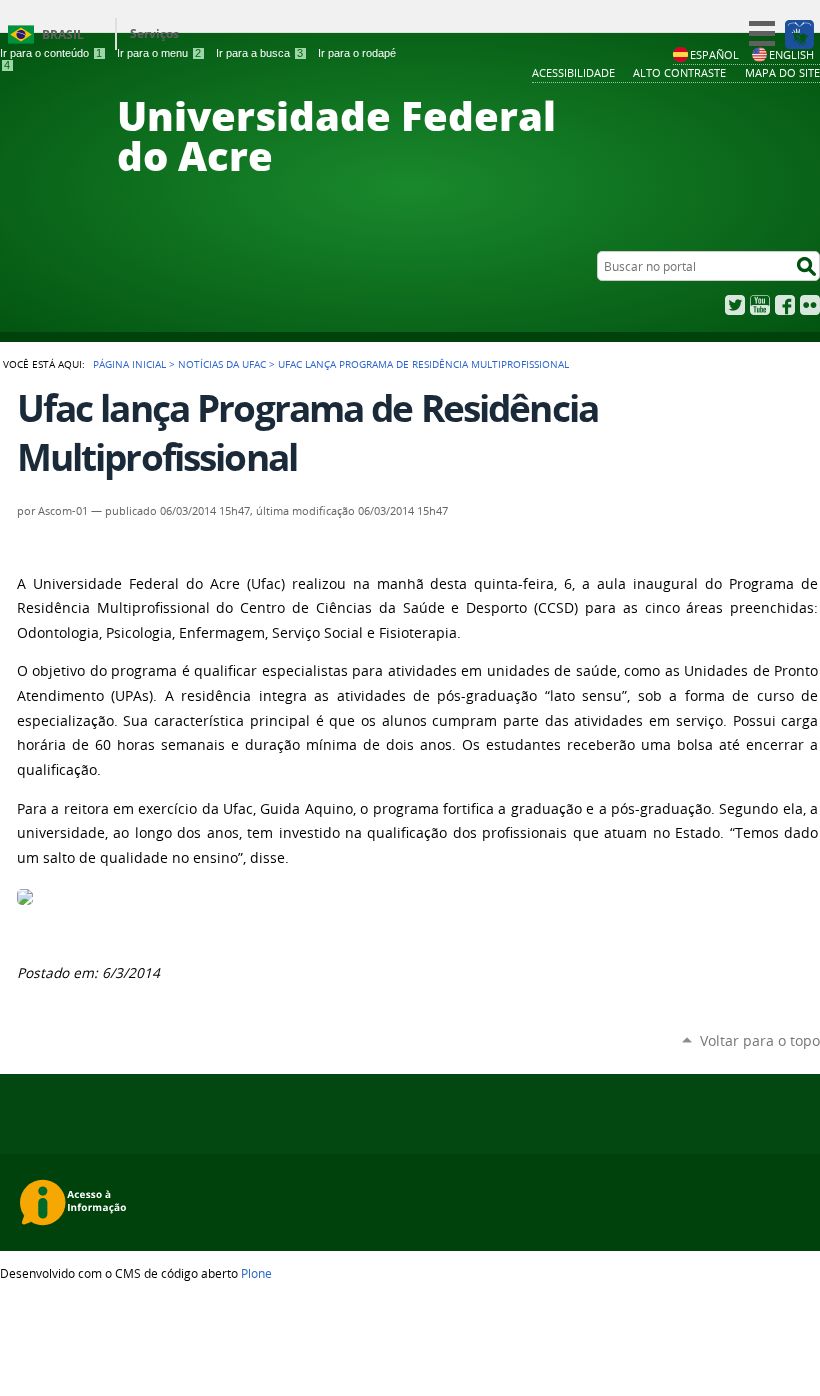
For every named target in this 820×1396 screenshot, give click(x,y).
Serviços (154, 33)
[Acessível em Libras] (798, 34)
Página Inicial (129, 364)
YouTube (760, 305)
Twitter (735, 305)
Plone (256, 1273)
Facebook (785, 305)
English (791, 54)
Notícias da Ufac (222, 364)
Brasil (63, 34)
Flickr (810, 305)
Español (714, 54)
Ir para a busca (259, 53)
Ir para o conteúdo (51, 53)
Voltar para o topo (760, 1040)
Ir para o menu (159, 53)
